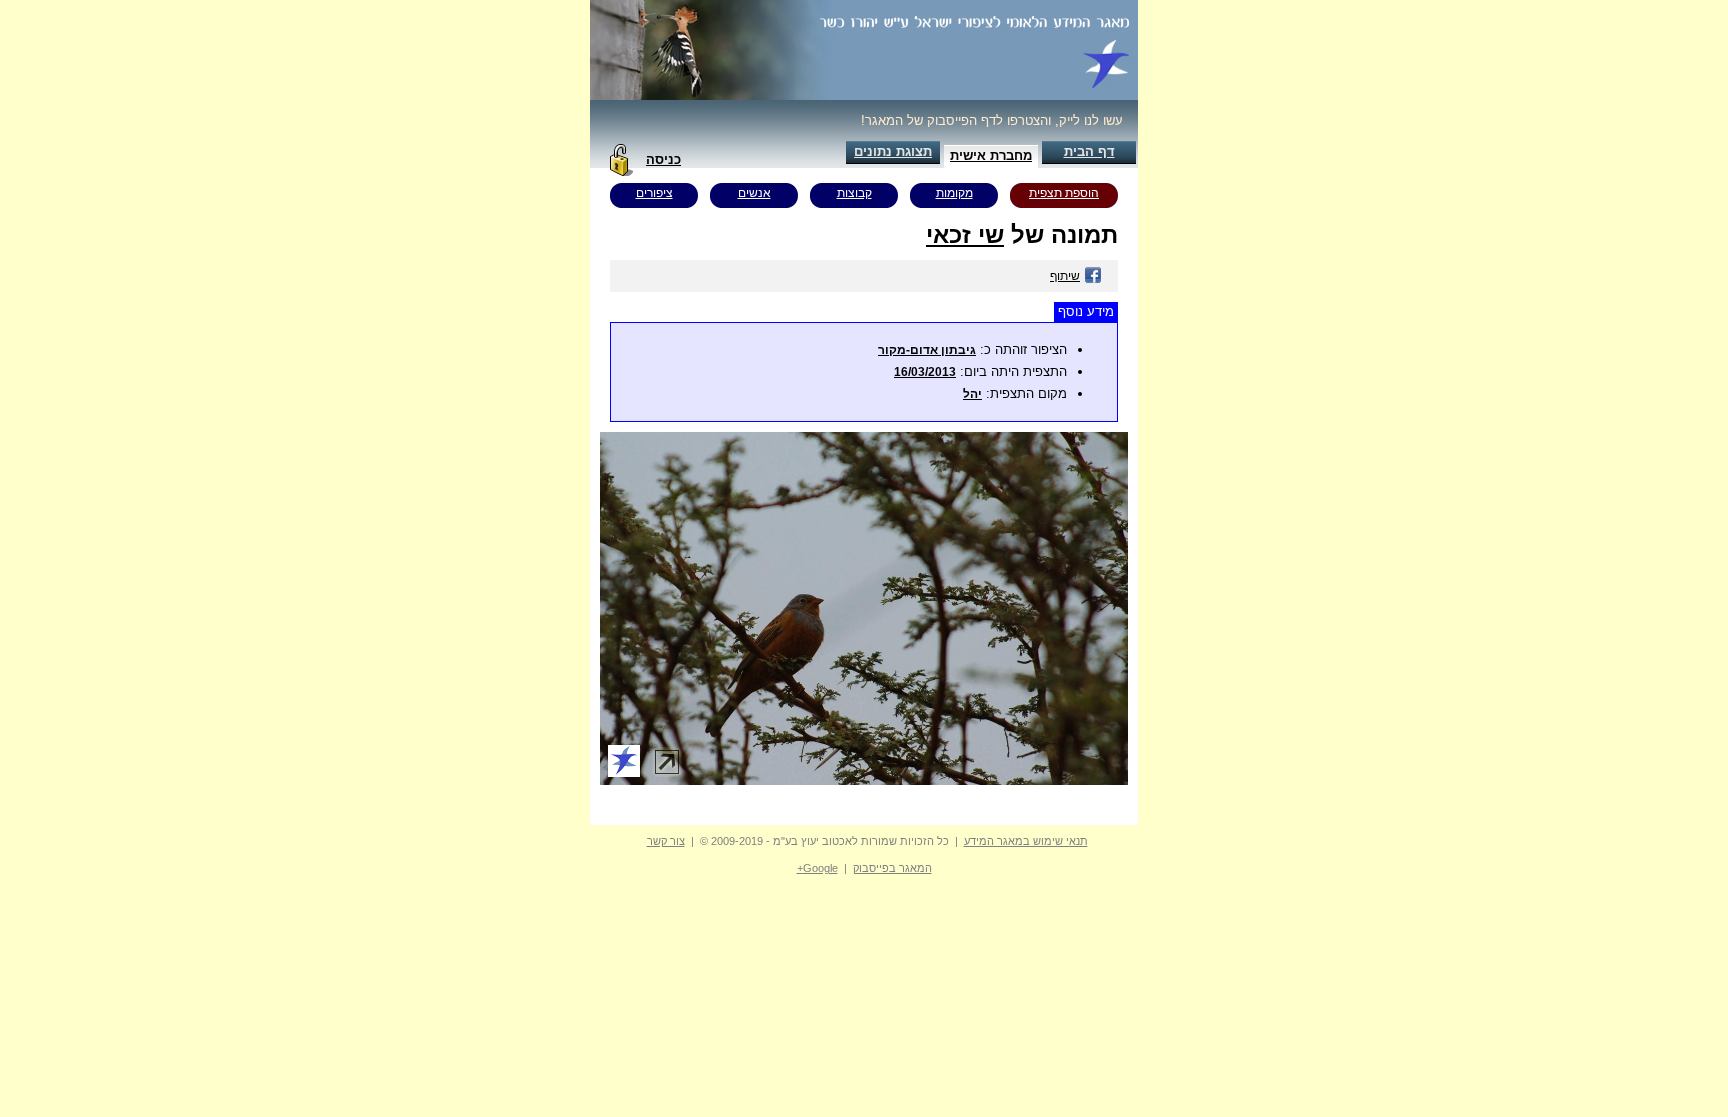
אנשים (754, 193)
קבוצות (854, 193)
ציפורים (654, 193)
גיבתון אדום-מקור (927, 350)
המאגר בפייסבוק (892, 868)
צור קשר (666, 841)
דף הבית (1089, 151)
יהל (972, 394)
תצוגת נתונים (893, 151)
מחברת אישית (991, 155)
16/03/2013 (925, 372)
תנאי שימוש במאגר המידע (1026, 841)
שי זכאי (965, 234)
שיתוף (1065, 276)
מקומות (954, 193)
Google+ (817, 868)
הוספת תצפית (1064, 193)
